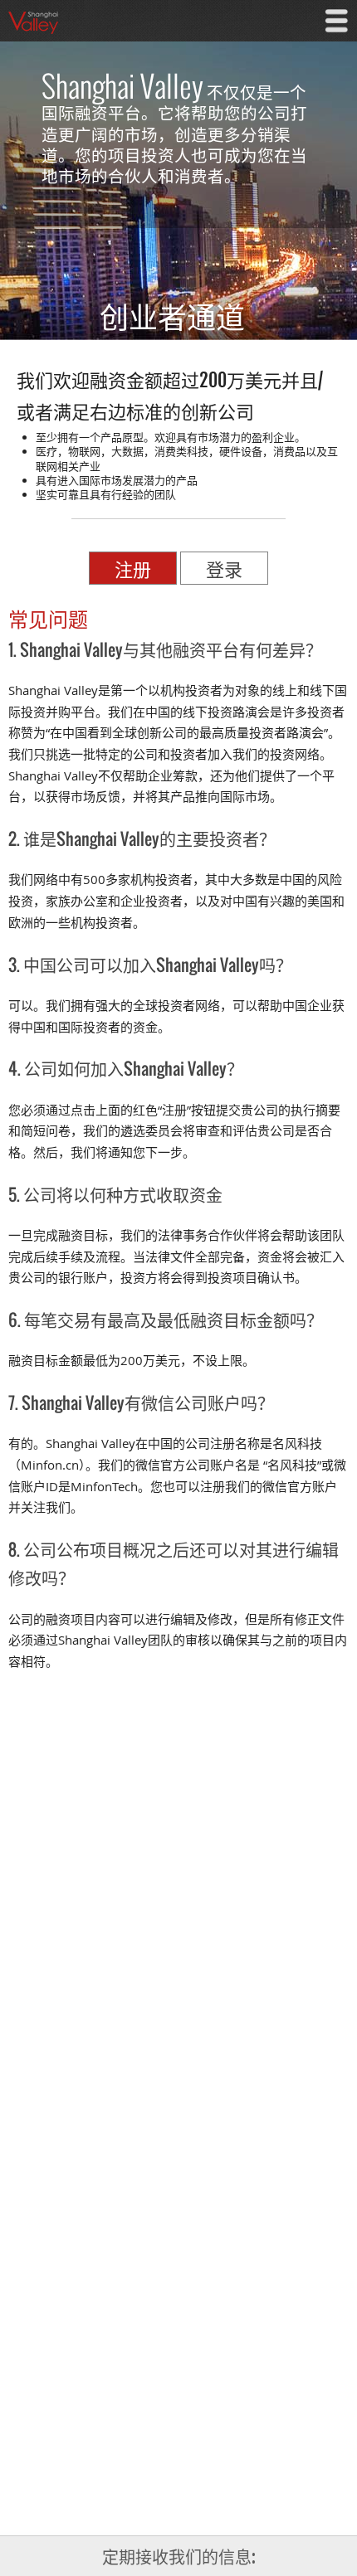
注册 (133, 568)
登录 (224, 568)
